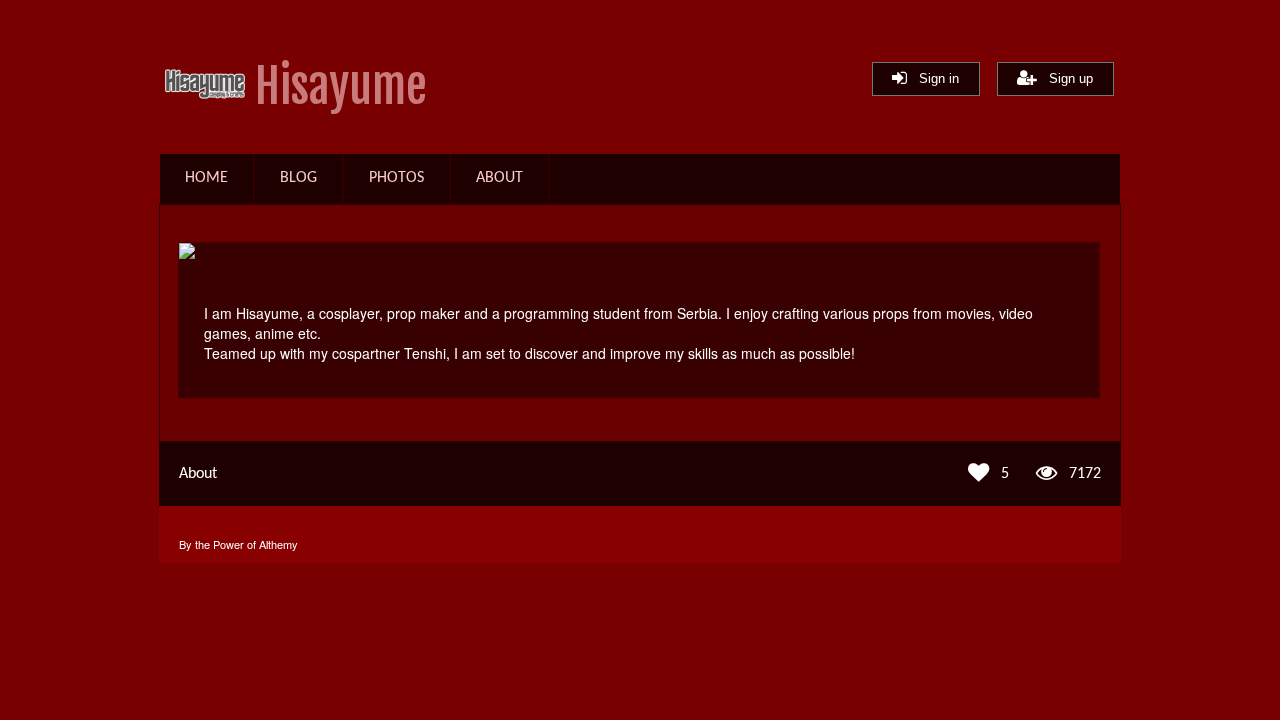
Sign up (1065, 78)
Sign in (933, 78)
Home (206, 178)
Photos (396, 178)
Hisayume (341, 86)
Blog (298, 178)
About (499, 178)
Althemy (278, 544)
